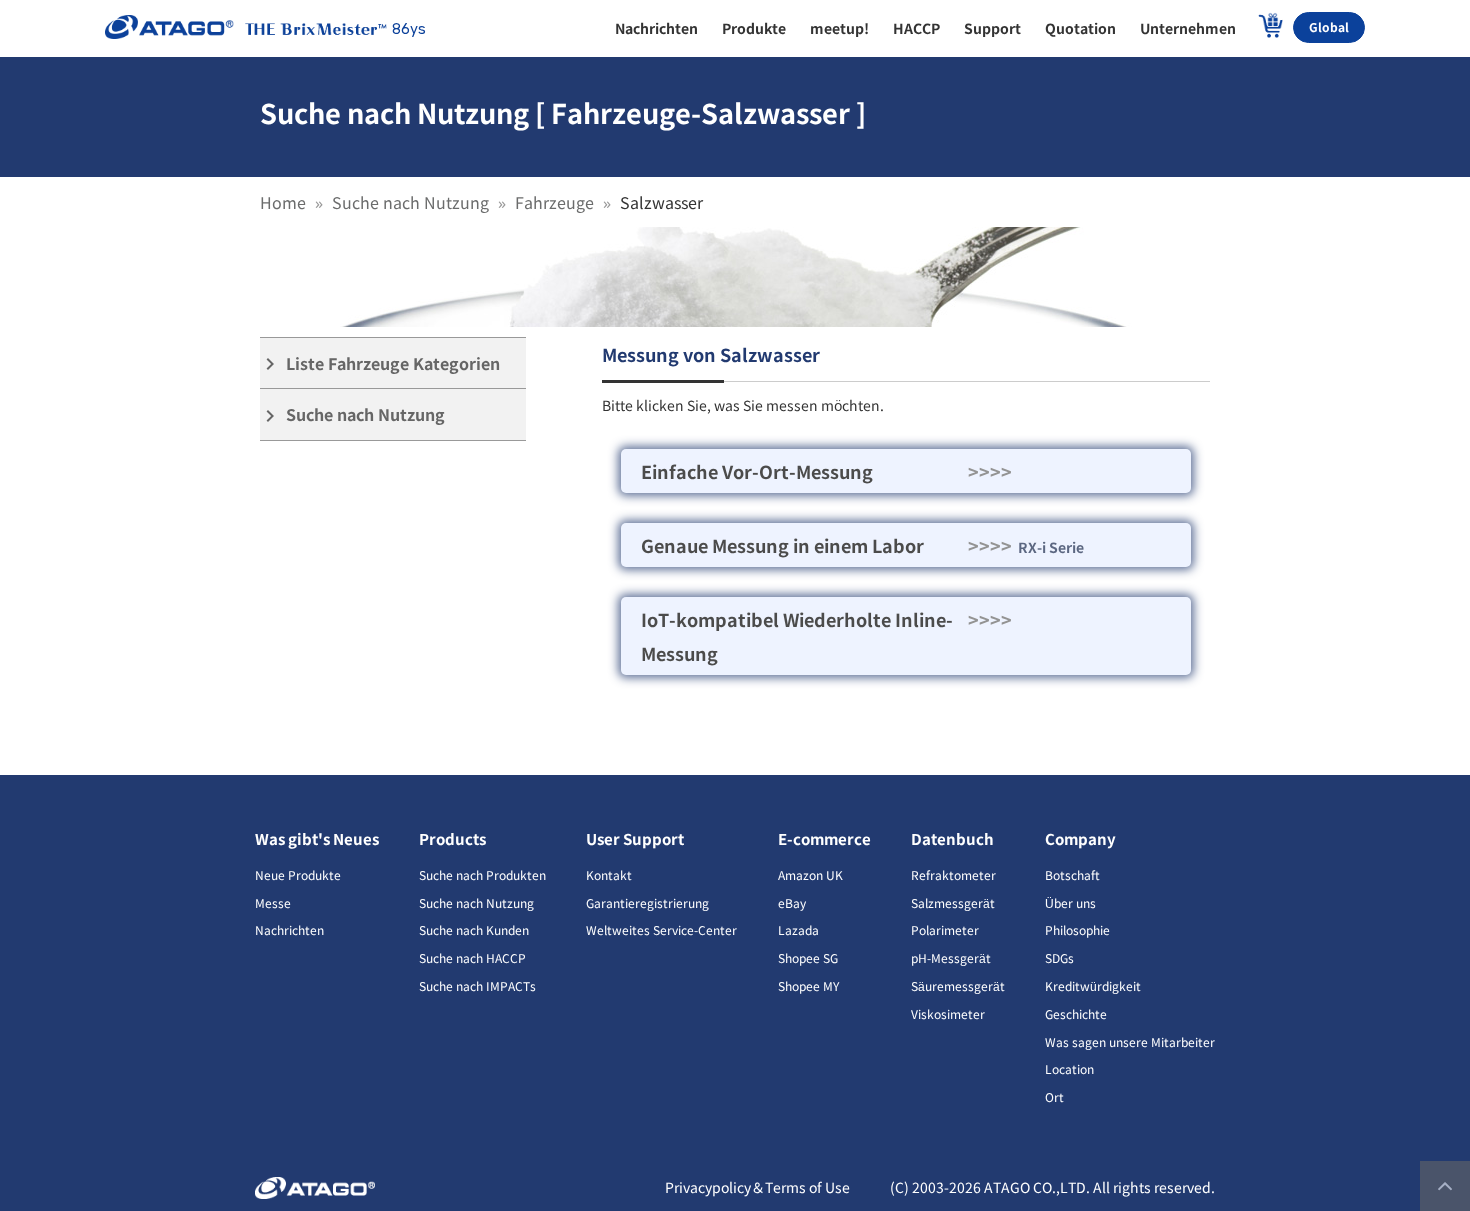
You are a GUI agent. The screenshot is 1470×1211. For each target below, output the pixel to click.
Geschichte (1076, 1013)
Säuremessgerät (958, 985)
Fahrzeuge (554, 202)
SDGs (1059, 957)
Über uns (1070, 902)
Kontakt (609, 874)
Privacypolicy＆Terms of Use (757, 1187)
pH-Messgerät (951, 957)
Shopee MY (808, 985)
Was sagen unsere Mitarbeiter (1130, 1041)
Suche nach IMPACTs (477, 985)
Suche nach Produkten (482, 874)
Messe (273, 902)
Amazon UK (810, 874)
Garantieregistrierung (647, 902)
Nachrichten (289, 929)
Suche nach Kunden (474, 929)
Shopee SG (808, 957)
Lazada (798, 929)
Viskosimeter (948, 1013)
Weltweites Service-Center (661, 929)
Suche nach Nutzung (410, 202)
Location (1069, 1068)
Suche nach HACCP (472, 957)
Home (283, 202)
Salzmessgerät (953, 902)
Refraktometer (953, 874)
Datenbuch (952, 838)
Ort (1054, 1096)
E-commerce (824, 838)
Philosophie (1077, 929)
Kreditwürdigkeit (1093, 985)
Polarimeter (945, 929)
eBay (792, 902)
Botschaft (1072, 874)
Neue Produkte (298, 874)
